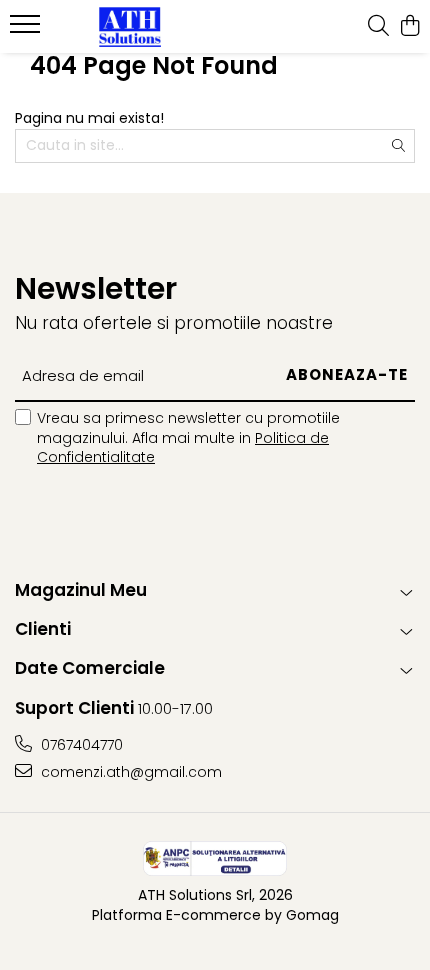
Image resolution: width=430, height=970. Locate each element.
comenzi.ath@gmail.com (129, 772)
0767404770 (80, 745)
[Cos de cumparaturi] (409, 27)
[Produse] (27, 30)
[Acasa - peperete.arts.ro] (130, 27)
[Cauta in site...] (378, 27)
